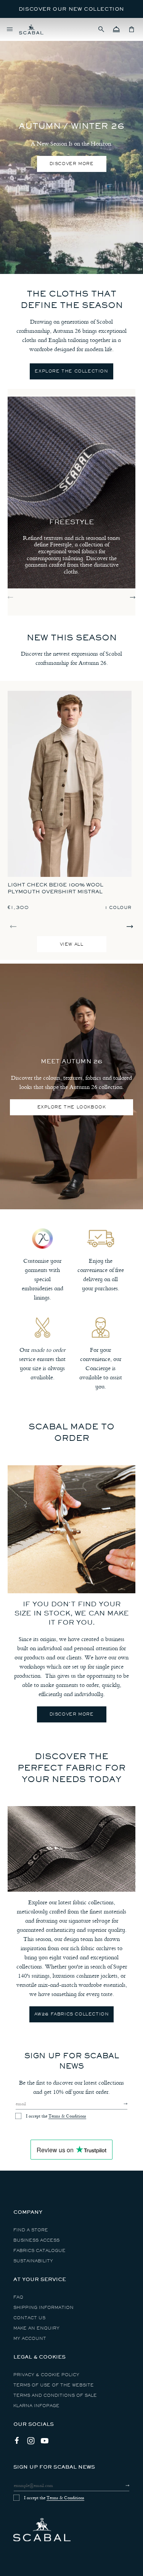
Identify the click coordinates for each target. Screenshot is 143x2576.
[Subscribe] (119, 2104)
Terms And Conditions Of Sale (55, 2395)
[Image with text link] (71, 1529)
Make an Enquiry (36, 2328)
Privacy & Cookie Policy (46, 2375)
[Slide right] (133, 597)
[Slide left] (10, 597)
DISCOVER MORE (72, 164)
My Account (30, 2339)
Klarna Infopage (36, 2406)
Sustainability (33, 2261)
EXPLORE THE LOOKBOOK (72, 1107)
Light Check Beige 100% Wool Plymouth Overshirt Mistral (55, 888)
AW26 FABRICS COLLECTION (72, 2014)
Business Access (36, 2240)
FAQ (18, 2297)
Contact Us (29, 2318)
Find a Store (31, 2230)
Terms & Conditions (67, 2116)
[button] (101, 29)
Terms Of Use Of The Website (54, 2385)
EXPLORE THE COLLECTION (71, 371)
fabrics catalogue (39, 2251)
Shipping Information (43, 2308)
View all (72, 944)
